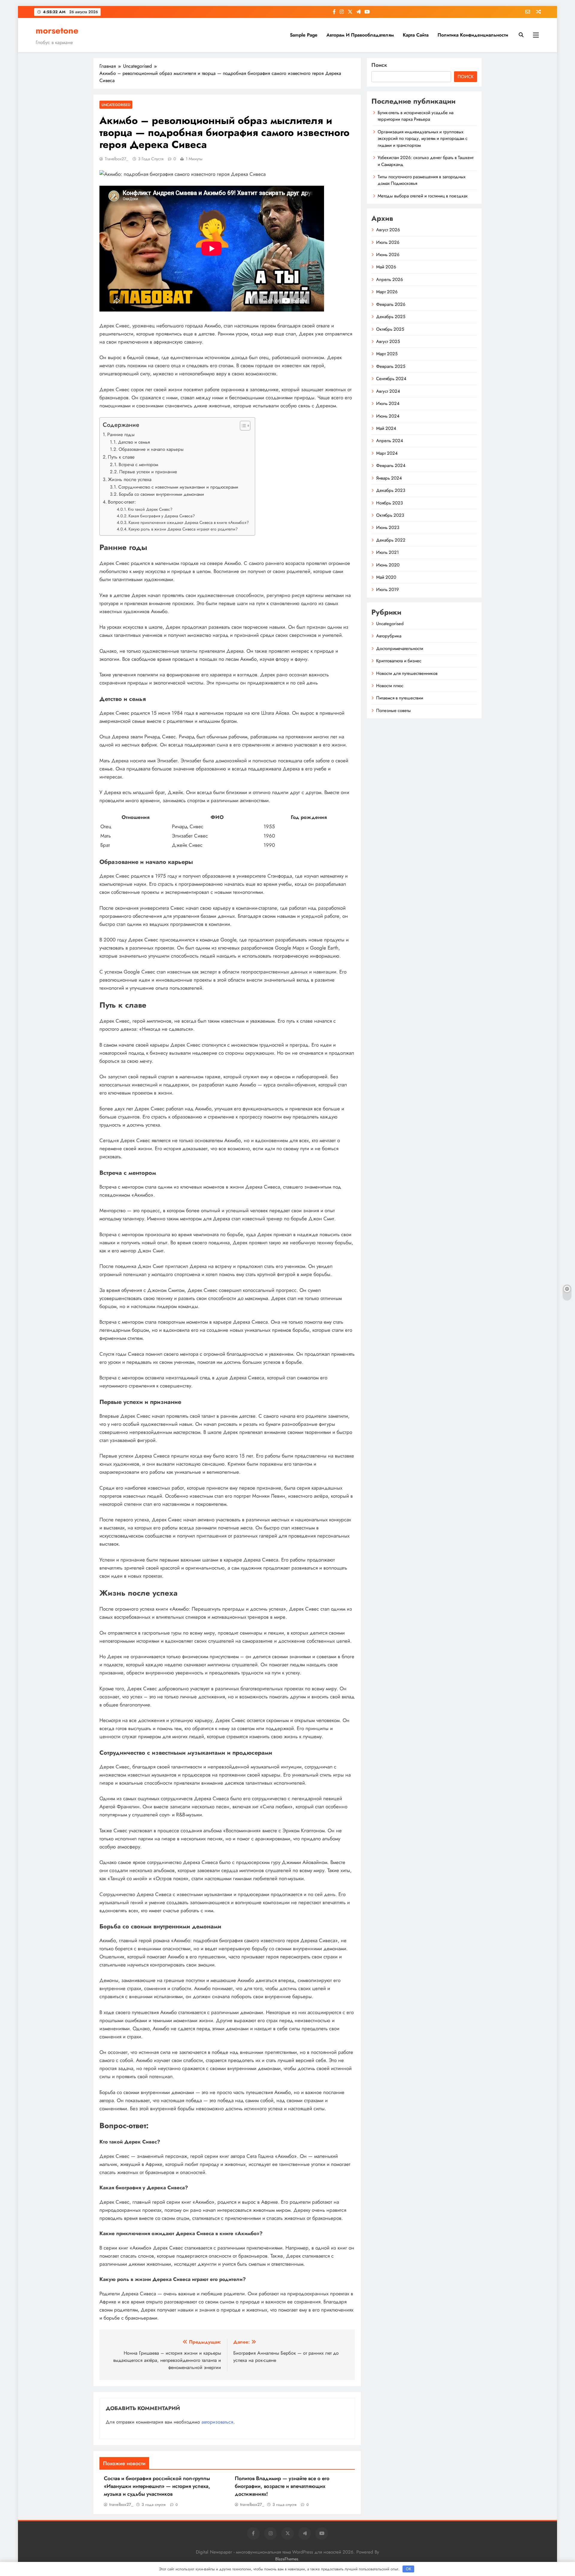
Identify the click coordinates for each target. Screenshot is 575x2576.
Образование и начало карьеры (151, 449)
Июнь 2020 (388, 565)
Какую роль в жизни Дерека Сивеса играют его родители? (183, 529)
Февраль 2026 (391, 304)
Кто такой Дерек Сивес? (150, 509)
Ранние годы (121, 434)
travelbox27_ (116, 159)
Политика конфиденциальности (473, 35)
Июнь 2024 (388, 416)
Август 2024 (388, 391)
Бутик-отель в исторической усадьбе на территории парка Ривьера (416, 116)
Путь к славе (121, 457)
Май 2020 (386, 577)
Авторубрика (389, 636)
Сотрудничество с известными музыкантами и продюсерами (178, 487)
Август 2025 (388, 341)
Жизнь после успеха (130, 479)
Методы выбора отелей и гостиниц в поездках (423, 196)
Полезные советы (394, 710)
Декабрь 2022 (391, 540)
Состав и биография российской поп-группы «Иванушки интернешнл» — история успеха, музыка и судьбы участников (157, 2486)
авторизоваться (217, 2422)
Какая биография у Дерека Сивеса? (162, 516)
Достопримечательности (400, 648)
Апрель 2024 (390, 441)
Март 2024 (387, 453)
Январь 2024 (389, 478)
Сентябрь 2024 (391, 379)
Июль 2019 (388, 589)
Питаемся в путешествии (400, 698)
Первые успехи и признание (148, 472)
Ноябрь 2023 (389, 503)
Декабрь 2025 (391, 317)
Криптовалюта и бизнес (399, 661)
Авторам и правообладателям (360, 35)
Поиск (379, 65)
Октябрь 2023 (390, 515)
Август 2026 (388, 230)
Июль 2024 (388, 403)
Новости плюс (390, 686)
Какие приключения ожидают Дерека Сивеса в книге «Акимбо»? (189, 522)
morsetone (57, 31)
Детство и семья (134, 442)
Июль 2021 (388, 552)
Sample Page (304, 35)
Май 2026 (386, 267)
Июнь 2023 (388, 527)
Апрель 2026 (390, 279)
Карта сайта (416, 35)
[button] (242, 426)
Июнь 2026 (388, 255)
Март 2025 (387, 354)
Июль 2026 (388, 242)
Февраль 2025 (391, 366)
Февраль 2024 (391, 465)
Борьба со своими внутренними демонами (161, 494)
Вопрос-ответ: (122, 502)
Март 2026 (387, 292)
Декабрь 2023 (391, 490)
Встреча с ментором (138, 465)
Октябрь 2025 (390, 329)
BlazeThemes (287, 2559)
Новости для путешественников (407, 673)
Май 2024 (386, 428)
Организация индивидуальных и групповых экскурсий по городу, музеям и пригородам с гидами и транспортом (423, 139)
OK (408, 2569)
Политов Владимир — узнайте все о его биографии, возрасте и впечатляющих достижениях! (282, 2486)
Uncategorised (116, 105)
